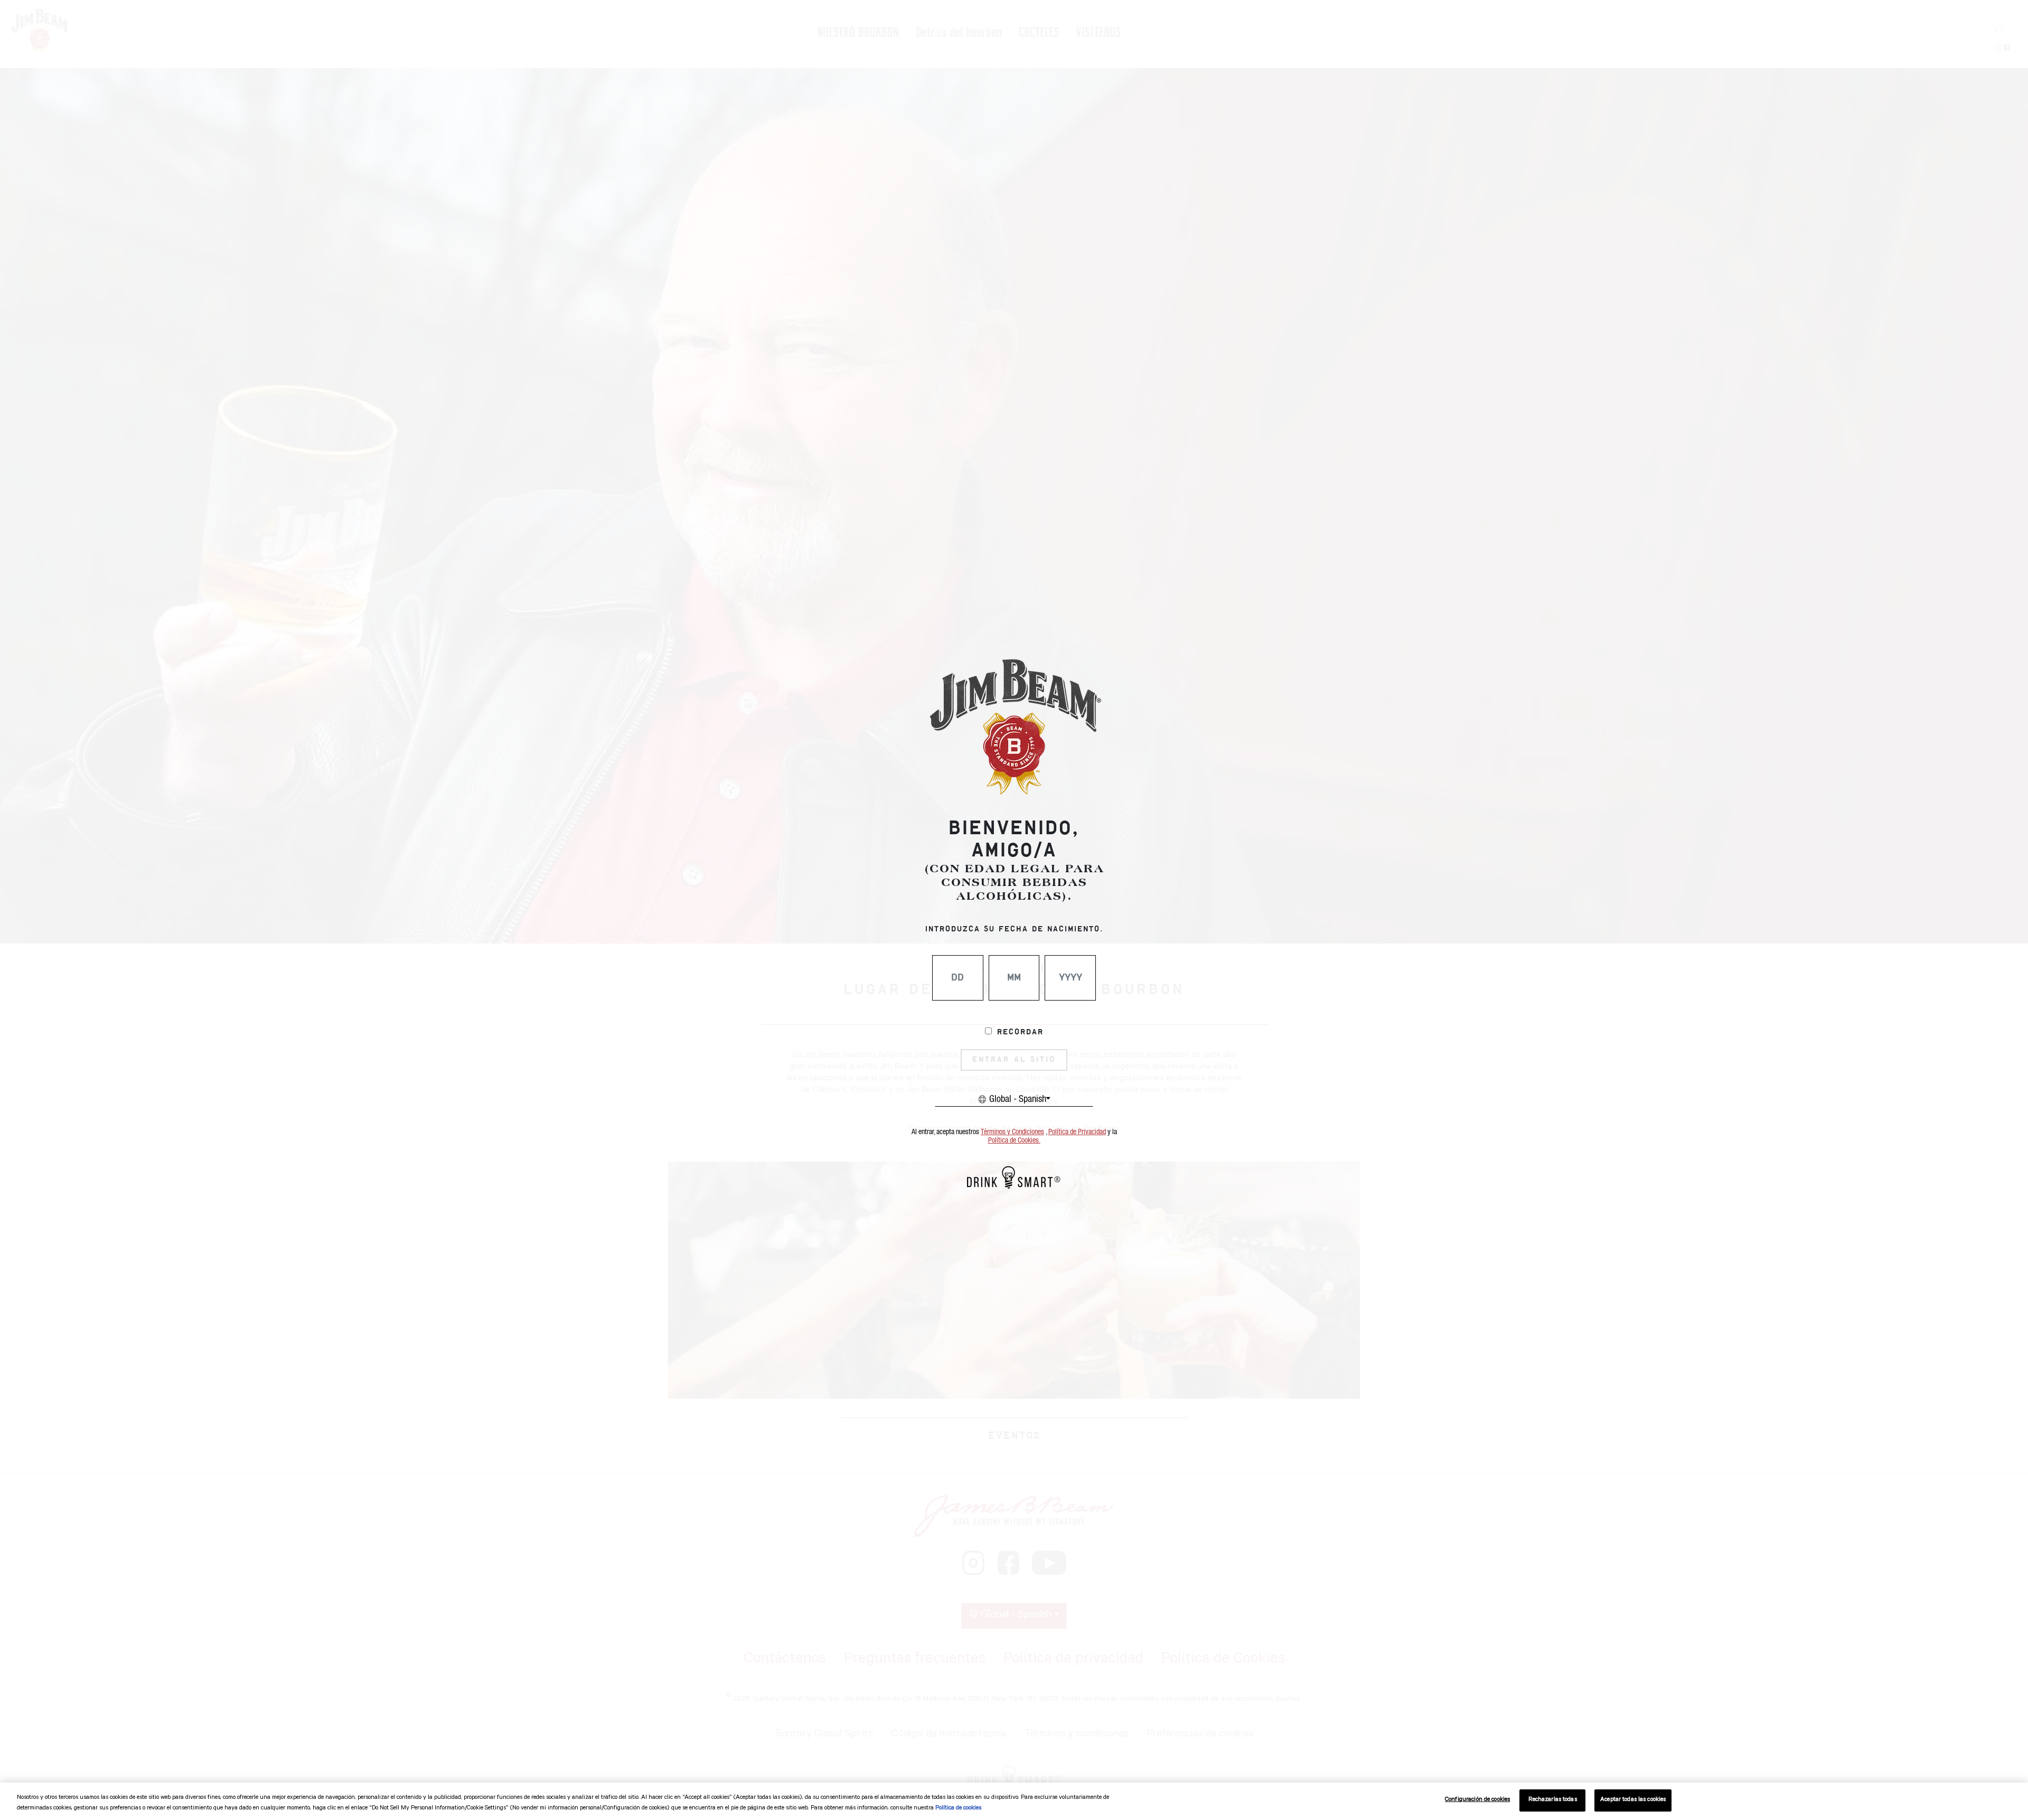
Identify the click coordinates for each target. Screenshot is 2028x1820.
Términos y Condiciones (1012, 1132)
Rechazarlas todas (1553, 1800)
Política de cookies (958, 1809)
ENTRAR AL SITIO (1014, 1060)
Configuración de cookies (1477, 1800)
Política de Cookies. (1014, 1140)
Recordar (1020, 1032)
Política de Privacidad (1077, 1132)
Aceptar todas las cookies (1633, 1800)
